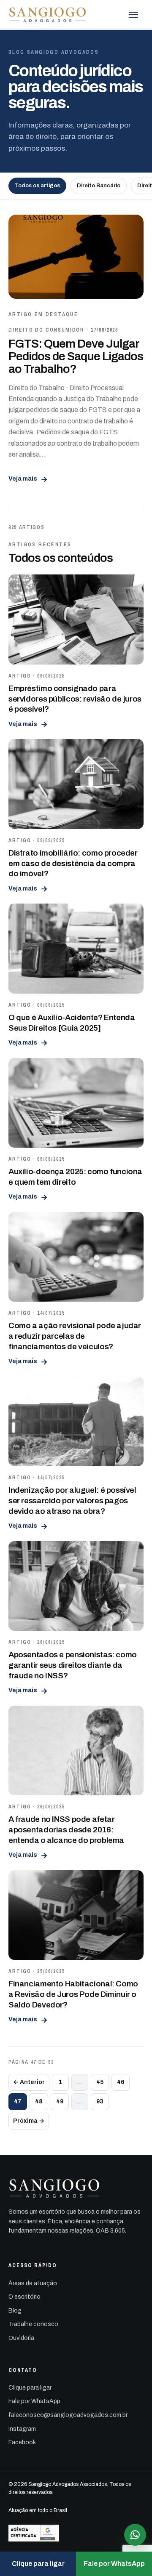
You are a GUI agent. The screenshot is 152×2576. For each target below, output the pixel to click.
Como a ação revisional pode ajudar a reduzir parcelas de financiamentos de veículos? (75, 1336)
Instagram (22, 2429)
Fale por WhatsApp (34, 2401)
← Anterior (29, 2082)
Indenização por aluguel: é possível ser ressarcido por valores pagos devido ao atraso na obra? (72, 1500)
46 (121, 2082)
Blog (15, 2311)
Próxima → (29, 2121)
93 (100, 2101)
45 (100, 2082)
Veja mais (28, 479)
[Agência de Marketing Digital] (76, 2533)
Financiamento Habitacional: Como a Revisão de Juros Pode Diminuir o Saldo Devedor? (73, 1994)
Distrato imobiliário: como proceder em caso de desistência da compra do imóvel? (73, 863)
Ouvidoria (21, 2338)
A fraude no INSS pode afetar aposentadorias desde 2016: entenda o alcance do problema (66, 1829)
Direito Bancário (99, 186)
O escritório (24, 2297)
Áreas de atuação (33, 2283)
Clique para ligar (30, 2388)
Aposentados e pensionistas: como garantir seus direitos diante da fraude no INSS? (73, 1665)
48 (39, 2101)
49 (60, 2101)
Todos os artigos (37, 186)
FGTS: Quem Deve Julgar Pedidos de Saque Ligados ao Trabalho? (76, 356)
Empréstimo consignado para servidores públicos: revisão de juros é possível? (75, 699)
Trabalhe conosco (33, 2324)
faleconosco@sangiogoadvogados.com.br (68, 2415)
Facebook (22, 2442)
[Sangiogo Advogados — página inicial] (48, 15)
